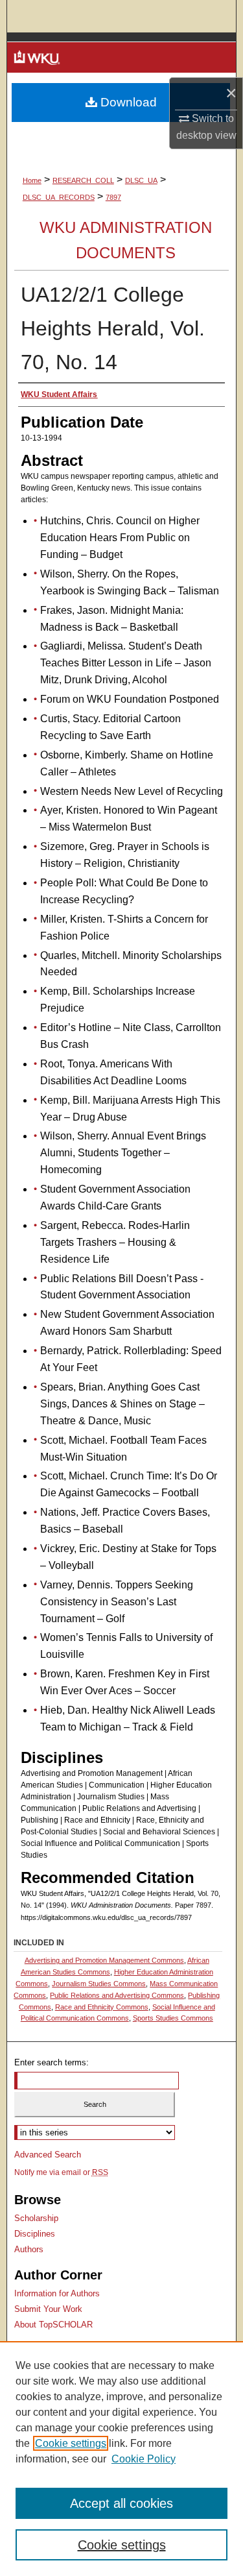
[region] (121, 2459)
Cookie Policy (144, 2459)
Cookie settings (71, 2443)
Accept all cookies (121, 2503)
